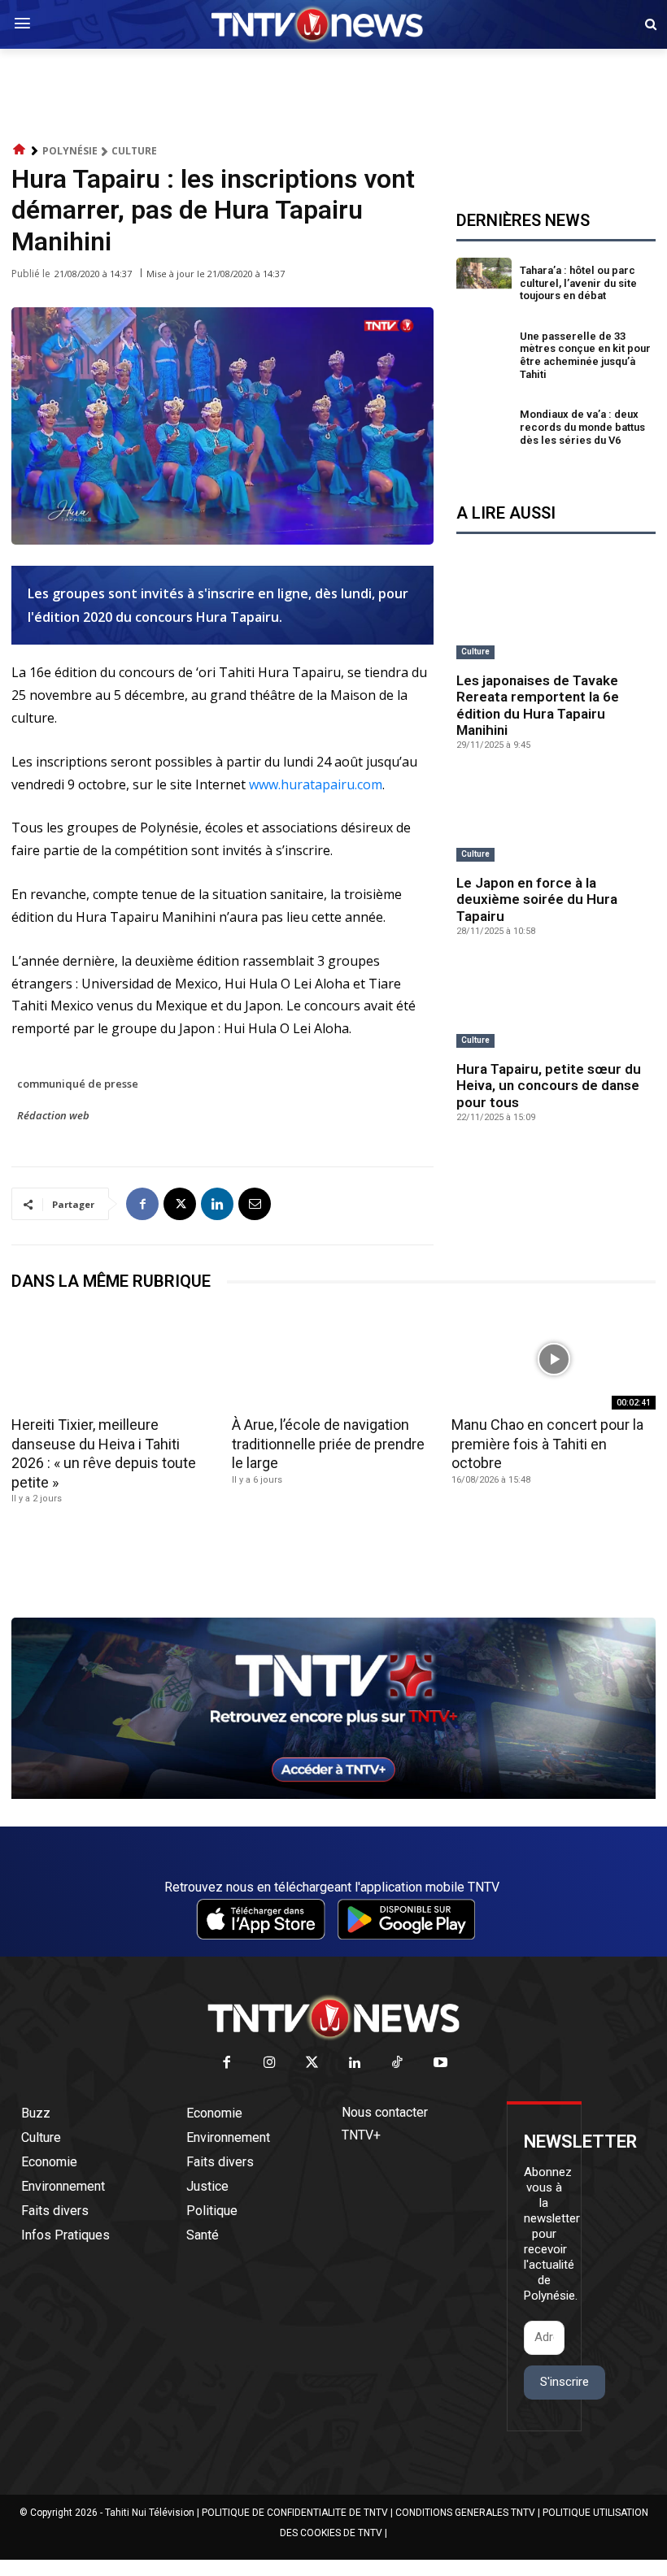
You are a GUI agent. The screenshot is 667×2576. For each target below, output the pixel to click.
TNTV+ (361, 2135)
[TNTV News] (333, 2018)
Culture (134, 151)
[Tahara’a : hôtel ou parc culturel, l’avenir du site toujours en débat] (484, 286)
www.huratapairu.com (316, 784)
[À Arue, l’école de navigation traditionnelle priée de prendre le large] (334, 1359)
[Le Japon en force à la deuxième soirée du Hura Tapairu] (556, 819)
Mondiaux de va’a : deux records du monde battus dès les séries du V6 (582, 427)
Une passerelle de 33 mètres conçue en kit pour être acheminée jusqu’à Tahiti (585, 355)
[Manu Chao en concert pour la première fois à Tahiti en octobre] (554, 1359)
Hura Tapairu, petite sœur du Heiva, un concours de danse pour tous (549, 1086)
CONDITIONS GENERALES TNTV (465, 2513)
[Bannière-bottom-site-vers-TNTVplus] (333, 1795)
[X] (180, 1204)
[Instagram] (270, 2063)
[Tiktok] (398, 2063)
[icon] (20, 150)
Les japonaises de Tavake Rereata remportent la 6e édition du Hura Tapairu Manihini (538, 705)
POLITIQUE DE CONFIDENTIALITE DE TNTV (295, 2513)
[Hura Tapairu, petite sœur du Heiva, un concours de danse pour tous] (556, 1005)
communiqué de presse (78, 1084)
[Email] (255, 1204)
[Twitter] (313, 2063)
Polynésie (70, 151)
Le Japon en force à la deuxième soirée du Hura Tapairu (537, 899)
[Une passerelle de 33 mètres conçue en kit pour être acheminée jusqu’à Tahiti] (484, 358)
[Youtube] (440, 2063)
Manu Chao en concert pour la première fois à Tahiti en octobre (547, 1444)
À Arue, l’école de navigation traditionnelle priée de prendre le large (328, 1444)
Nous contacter (385, 2112)
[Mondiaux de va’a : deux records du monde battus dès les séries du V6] (484, 430)
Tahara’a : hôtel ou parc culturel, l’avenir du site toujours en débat (578, 283)
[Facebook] (142, 1204)
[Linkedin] (217, 1204)
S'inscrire (565, 2382)
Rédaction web (53, 1115)
